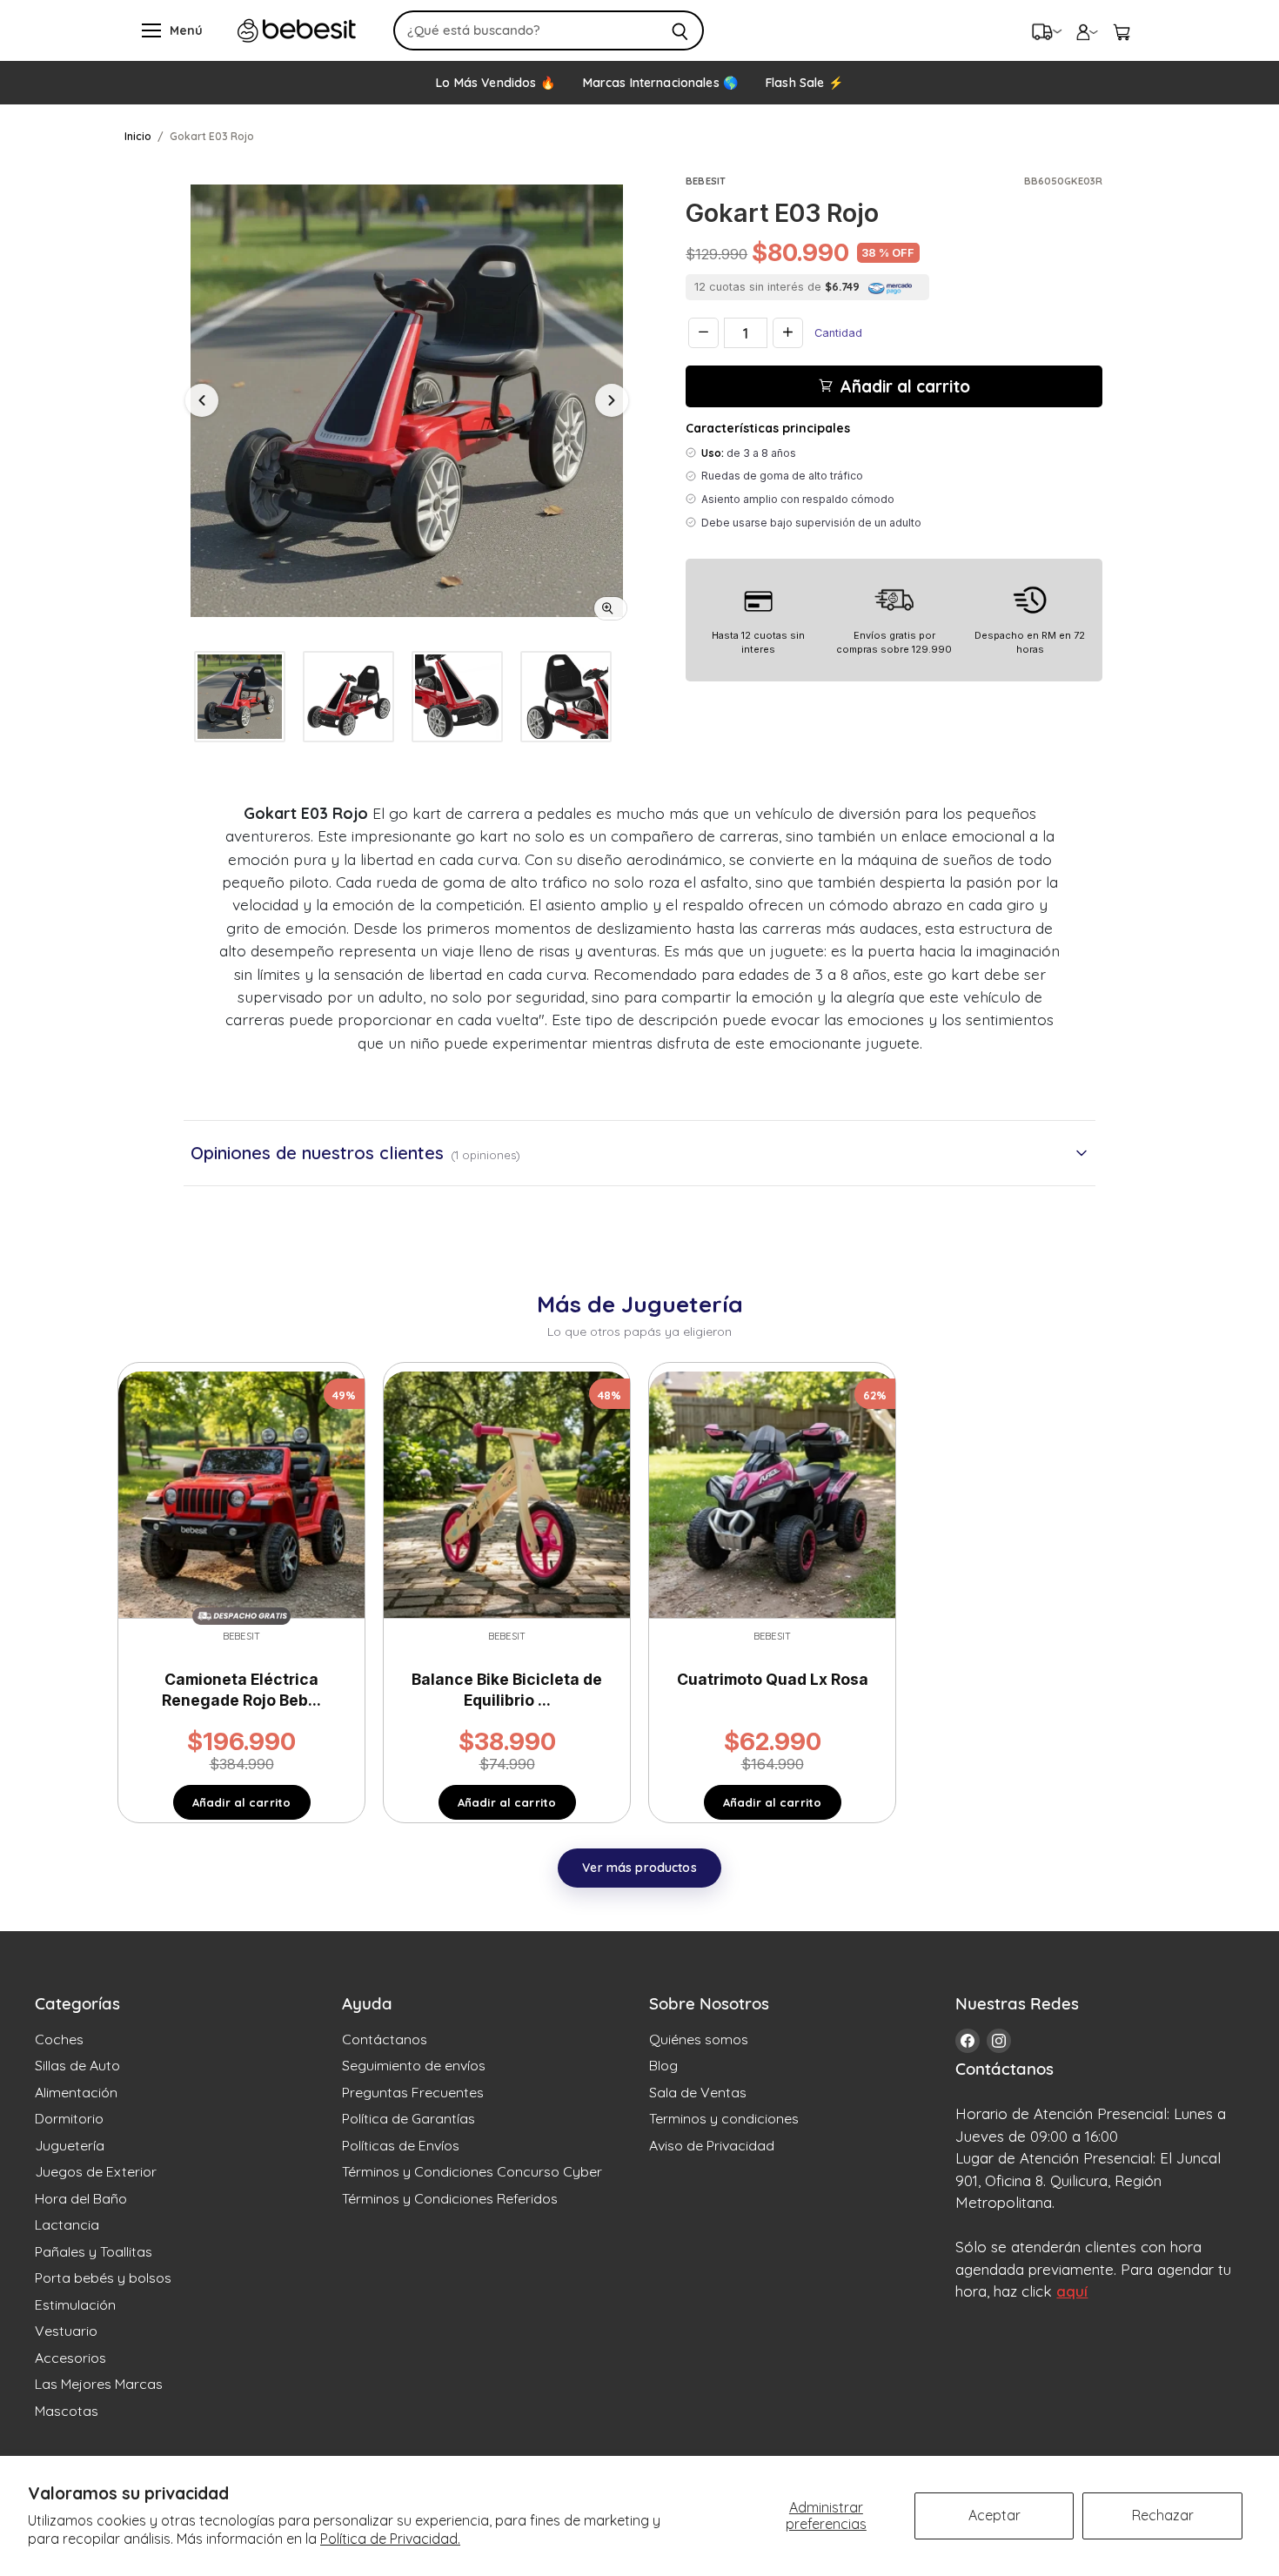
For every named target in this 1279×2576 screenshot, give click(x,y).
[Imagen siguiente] (612, 400)
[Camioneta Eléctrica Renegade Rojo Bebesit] (241, 1493)
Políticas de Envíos (401, 2145)
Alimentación (76, 2092)
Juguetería (70, 2145)
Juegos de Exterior (96, 2171)
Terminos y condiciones (724, 2118)
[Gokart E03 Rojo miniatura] (240, 697)
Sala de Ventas (698, 2092)
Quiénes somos (699, 2039)
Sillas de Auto (77, 2065)
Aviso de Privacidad (712, 2145)
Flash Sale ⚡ (804, 83)
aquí (1072, 2291)
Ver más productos (639, 1868)
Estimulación (75, 2304)
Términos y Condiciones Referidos (450, 2198)
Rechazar (1163, 2515)
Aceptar (994, 2515)
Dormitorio (69, 2118)
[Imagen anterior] (202, 400)
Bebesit (706, 181)
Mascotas (67, 2411)
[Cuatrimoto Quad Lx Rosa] (772, 1493)
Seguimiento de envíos (414, 2065)
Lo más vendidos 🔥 (495, 83)
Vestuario (66, 2331)
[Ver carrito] (1122, 30)
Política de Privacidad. (390, 2539)
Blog (663, 2065)
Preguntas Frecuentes (413, 2092)
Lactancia (67, 2224)
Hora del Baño (81, 2198)
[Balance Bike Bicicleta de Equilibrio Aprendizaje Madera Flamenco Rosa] (507, 1493)
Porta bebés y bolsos (103, 2277)
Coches (59, 2039)
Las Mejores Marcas (99, 2384)
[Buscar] (681, 30)
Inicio (138, 136)
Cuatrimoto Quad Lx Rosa (773, 1679)
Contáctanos (385, 2039)
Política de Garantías (408, 2118)
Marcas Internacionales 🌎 (660, 83)
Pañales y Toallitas (94, 2251)
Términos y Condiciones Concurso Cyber (472, 2171)
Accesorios (70, 2358)
